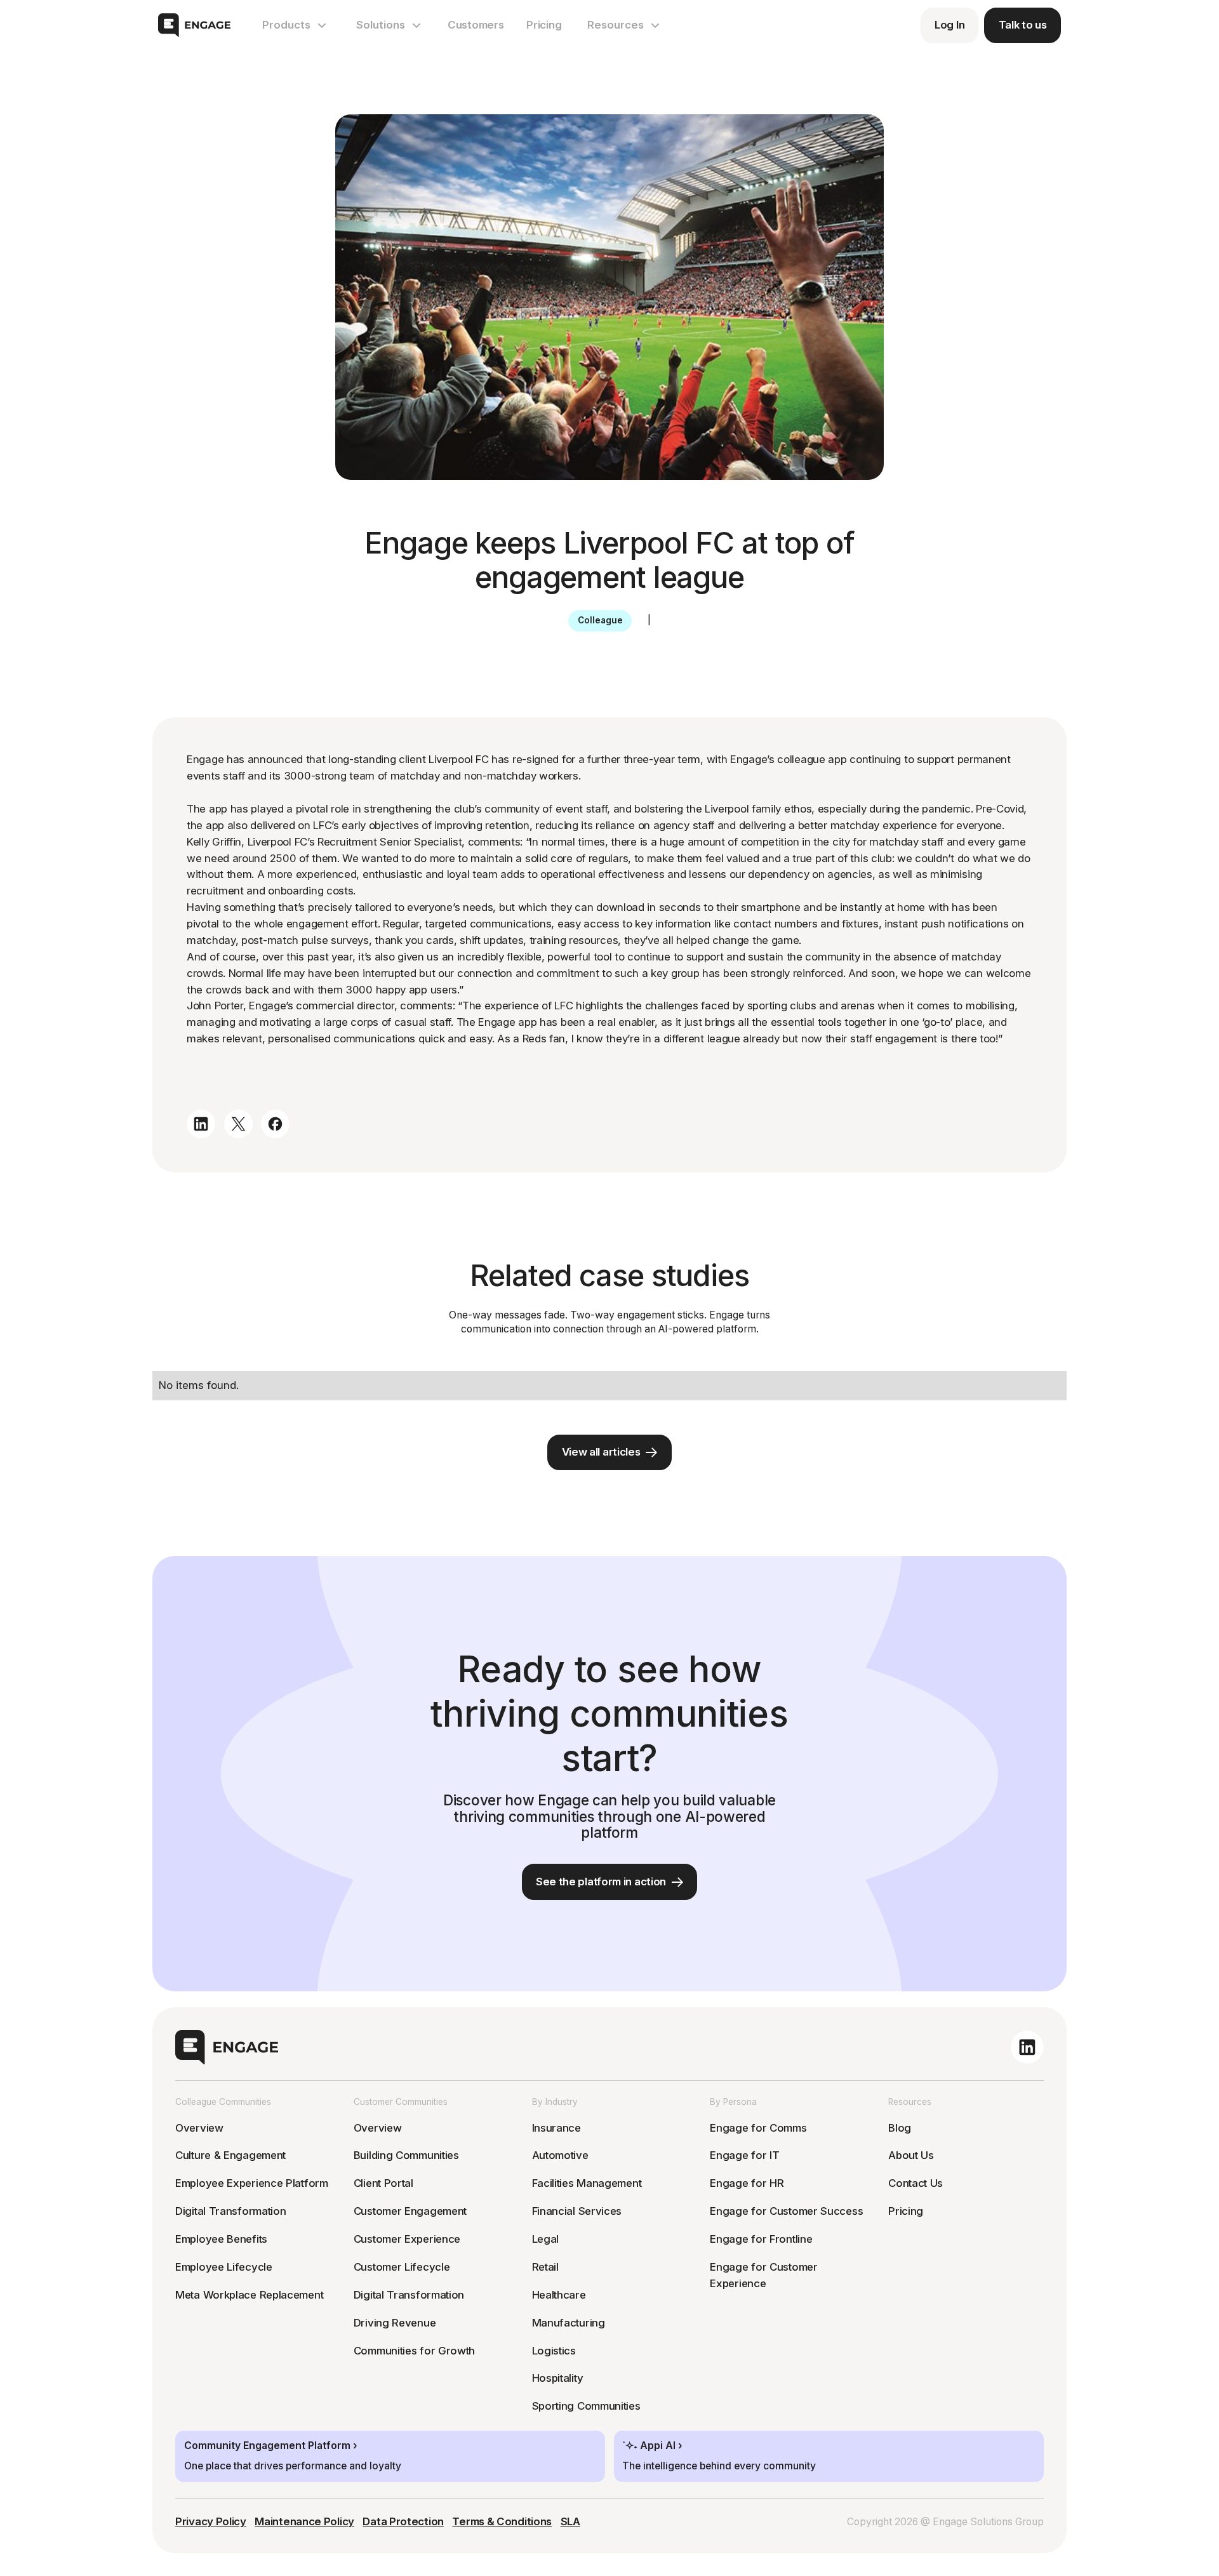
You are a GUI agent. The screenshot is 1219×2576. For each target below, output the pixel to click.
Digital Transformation (230, 2211)
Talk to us (1023, 25)
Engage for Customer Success (786, 2211)
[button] (295, 25)
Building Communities (406, 2155)
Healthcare (559, 2295)
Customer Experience (407, 2239)
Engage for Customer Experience (763, 2275)
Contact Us (916, 2183)
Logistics (554, 2351)
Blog (900, 2128)
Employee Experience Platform (252, 2183)
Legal (546, 2239)
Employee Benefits (221, 2239)
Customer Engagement (410, 2211)
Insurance (556, 2128)
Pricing (544, 25)
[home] (194, 25)
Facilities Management (587, 2183)
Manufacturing (569, 2323)
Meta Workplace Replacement (249, 2295)
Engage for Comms (758, 2128)
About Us (911, 2155)
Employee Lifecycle (224, 2267)
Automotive (560, 2155)
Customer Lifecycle (402, 2267)
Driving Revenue (395, 2323)
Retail (545, 2267)
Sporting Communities (586, 2406)
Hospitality (558, 2378)
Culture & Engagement (230, 2155)
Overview (199, 2128)
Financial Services (577, 2211)
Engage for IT (744, 2155)
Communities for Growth (414, 2351)
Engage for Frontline (761, 2239)
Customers (476, 25)
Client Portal (383, 2183)
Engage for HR (747, 2183)
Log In (949, 25)
